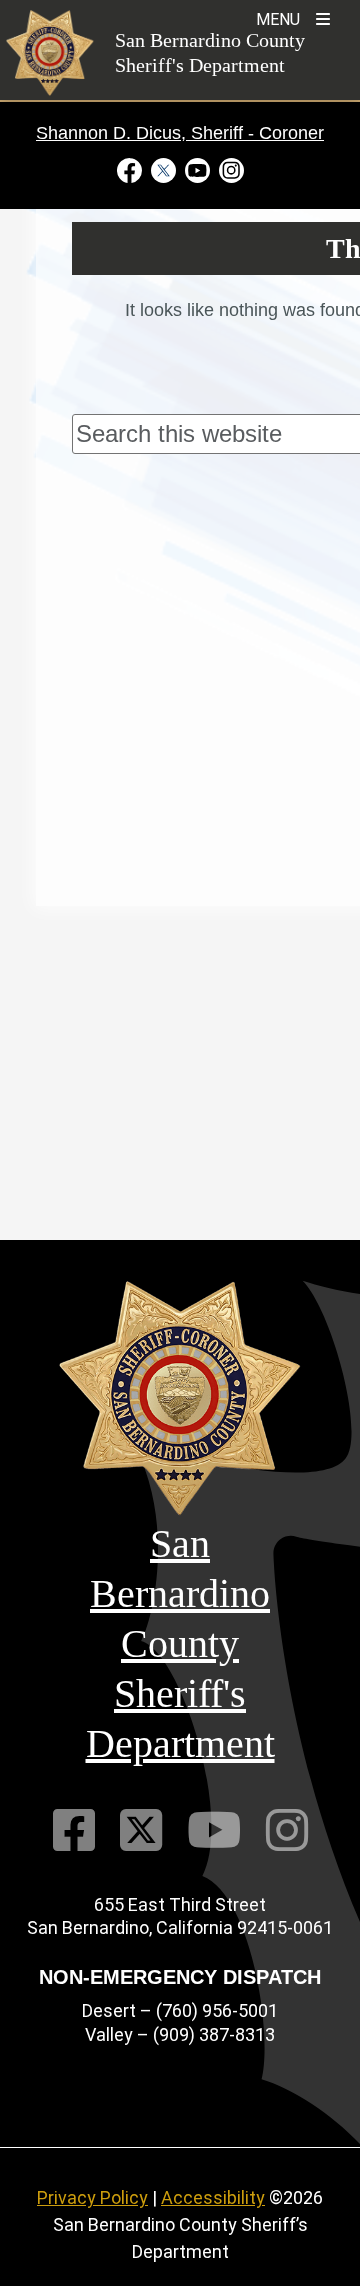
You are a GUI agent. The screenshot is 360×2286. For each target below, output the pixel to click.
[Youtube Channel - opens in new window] (197, 169)
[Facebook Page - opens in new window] (132, 169)
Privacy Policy (92, 2197)
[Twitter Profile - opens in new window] (163, 169)
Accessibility (213, 2197)
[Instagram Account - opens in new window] (229, 169)
